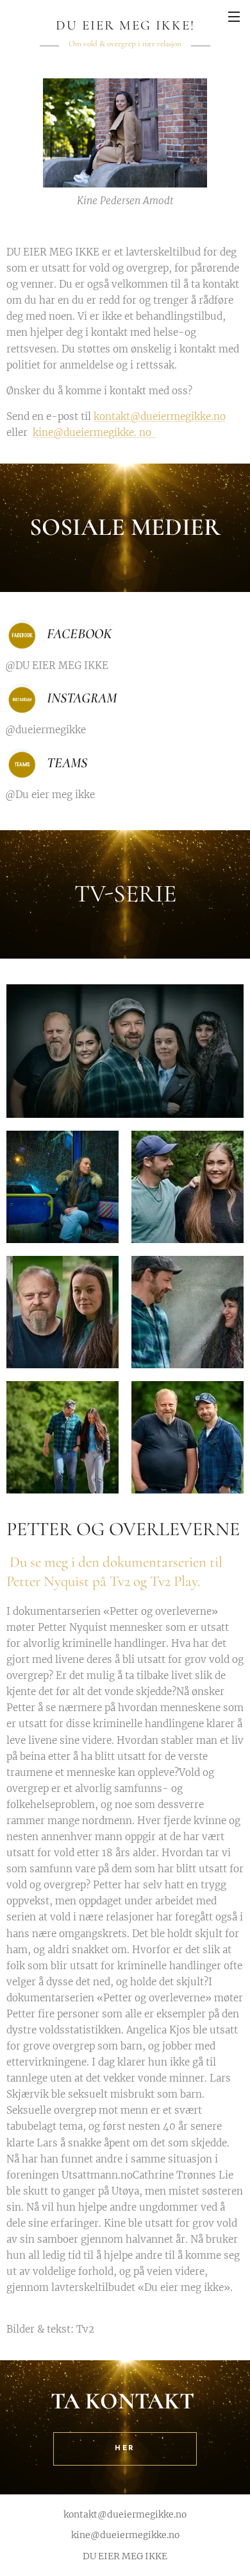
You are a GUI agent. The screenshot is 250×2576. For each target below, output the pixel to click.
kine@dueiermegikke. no (92, 432)
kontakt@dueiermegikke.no (160, 416)
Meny (234, 16)
